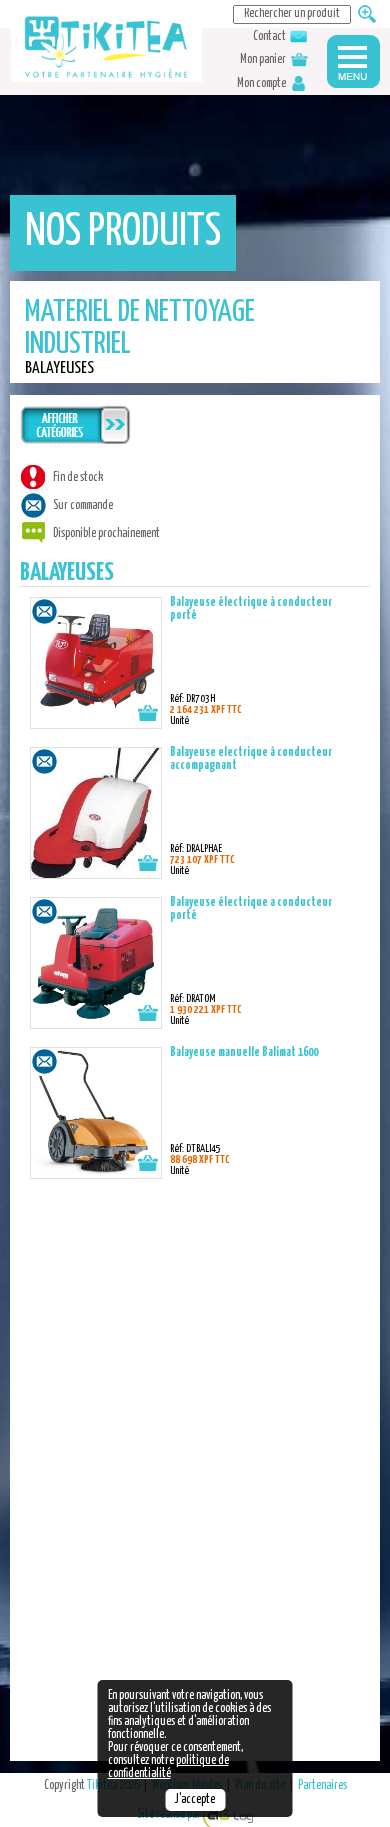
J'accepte (195, 1800)
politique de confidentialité (168, 1767)
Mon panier (264, 60)
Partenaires (322, 1786)
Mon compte (262, 84)
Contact (270, 37)
